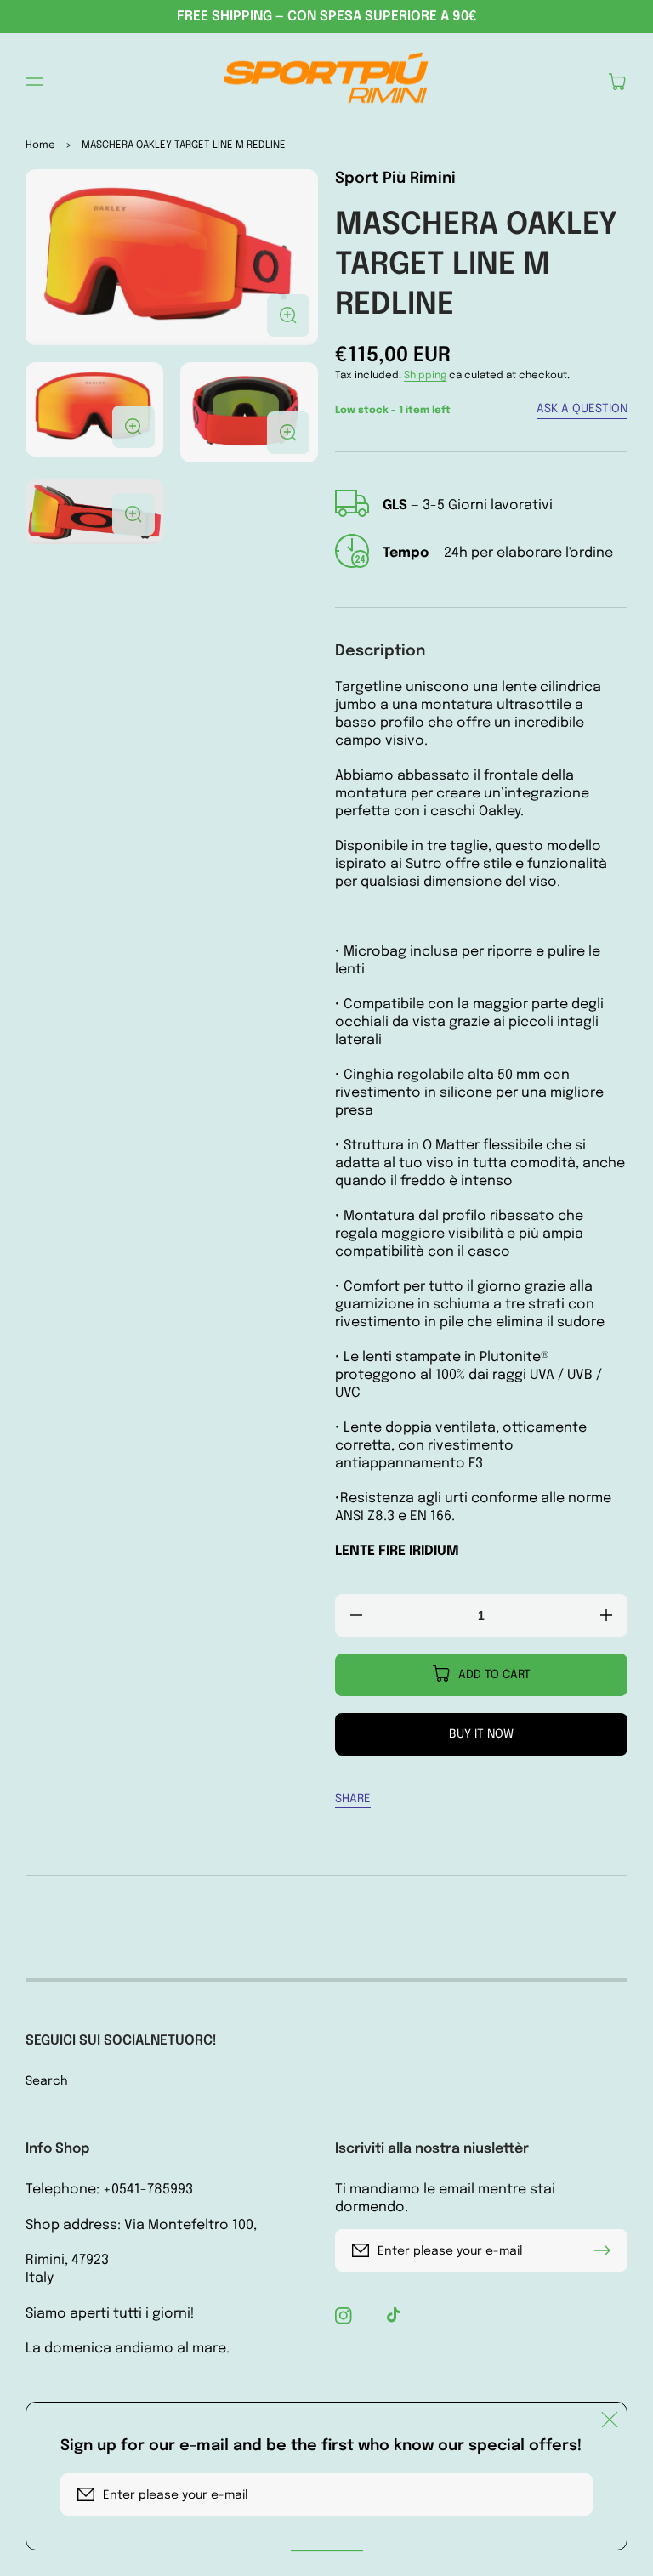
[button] (34, 82)
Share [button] (353, 1799)
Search (47, 2081)
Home (40, 145)
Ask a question (582, 409)
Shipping (425, 376)
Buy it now (481, 1734)
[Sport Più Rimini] (327, 82)
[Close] (610, 2420)
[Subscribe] (606, 2250)
